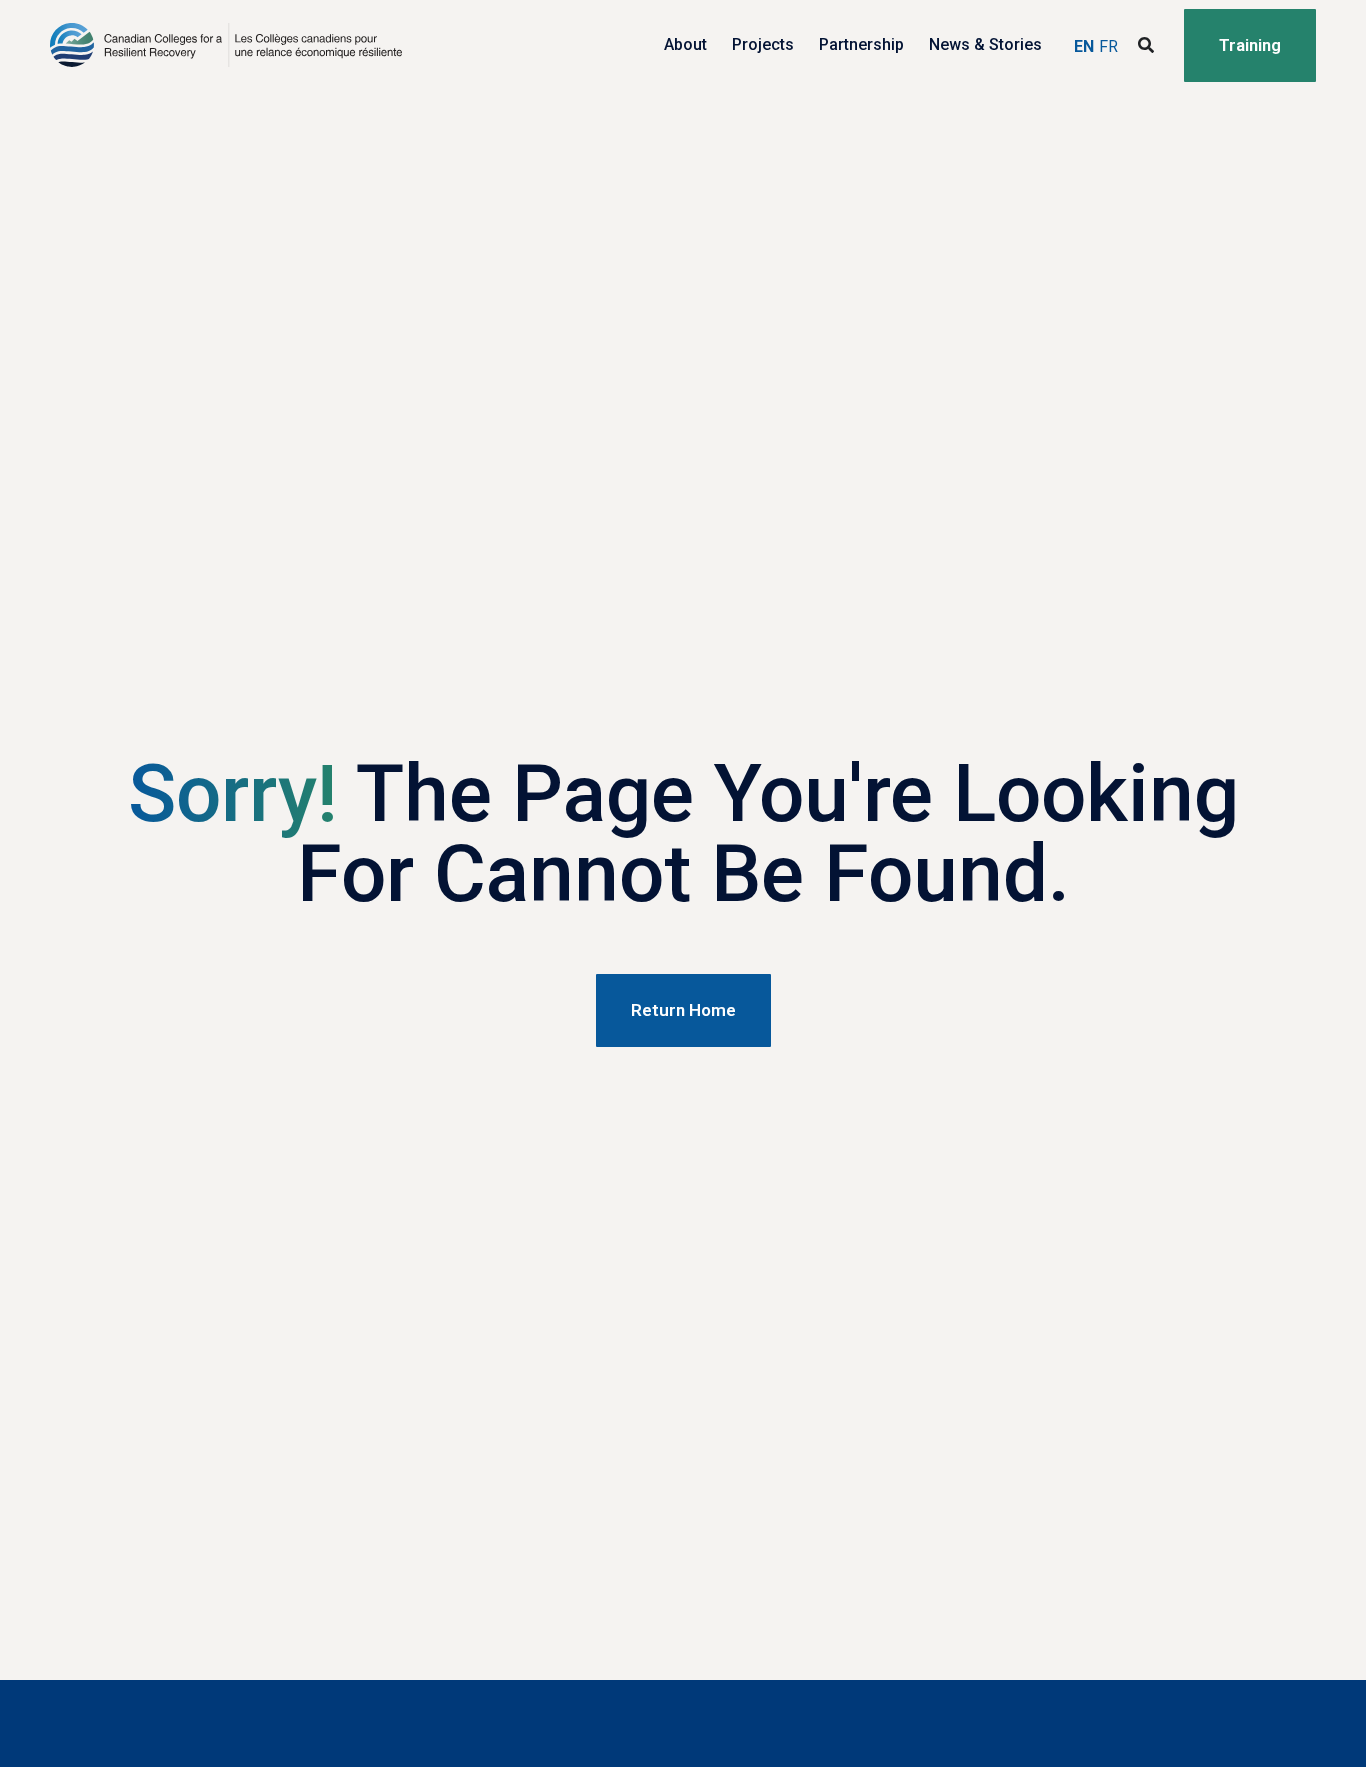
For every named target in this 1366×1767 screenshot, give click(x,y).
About (685, 44)
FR (1108, 46)
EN (1084, 46)
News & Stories (985, 44)
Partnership (861, 44)
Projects (763, 44)
